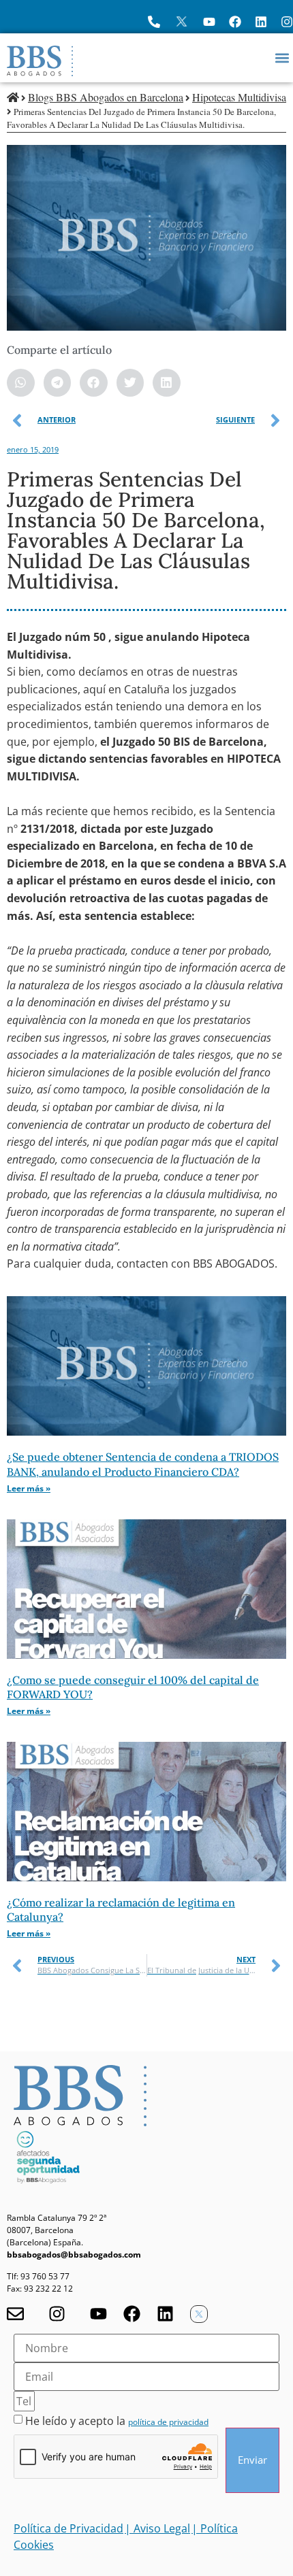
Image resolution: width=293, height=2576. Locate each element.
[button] (282, 57)
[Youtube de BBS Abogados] (98, 2314)
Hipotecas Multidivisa (239, 97)
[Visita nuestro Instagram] (57, 2314)
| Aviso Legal (157, 2528)
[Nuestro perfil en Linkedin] (165, 2314)
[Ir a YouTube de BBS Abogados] (209, 22)
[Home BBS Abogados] (40, 61)
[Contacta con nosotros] (15, 2314)
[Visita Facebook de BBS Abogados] (235, 22)
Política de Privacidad (68, 2528)
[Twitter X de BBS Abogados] (199, 2314)
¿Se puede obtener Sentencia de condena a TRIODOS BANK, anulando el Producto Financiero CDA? (143, 1464)
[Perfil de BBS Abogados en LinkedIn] (261, 22)
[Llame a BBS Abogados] (154, 22)
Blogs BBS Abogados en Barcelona (106, 97)
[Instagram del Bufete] (287, 22)
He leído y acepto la (117, 2421)
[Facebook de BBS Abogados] (132, 2314)
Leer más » (29, 1488)
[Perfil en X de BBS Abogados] (182, 21)
